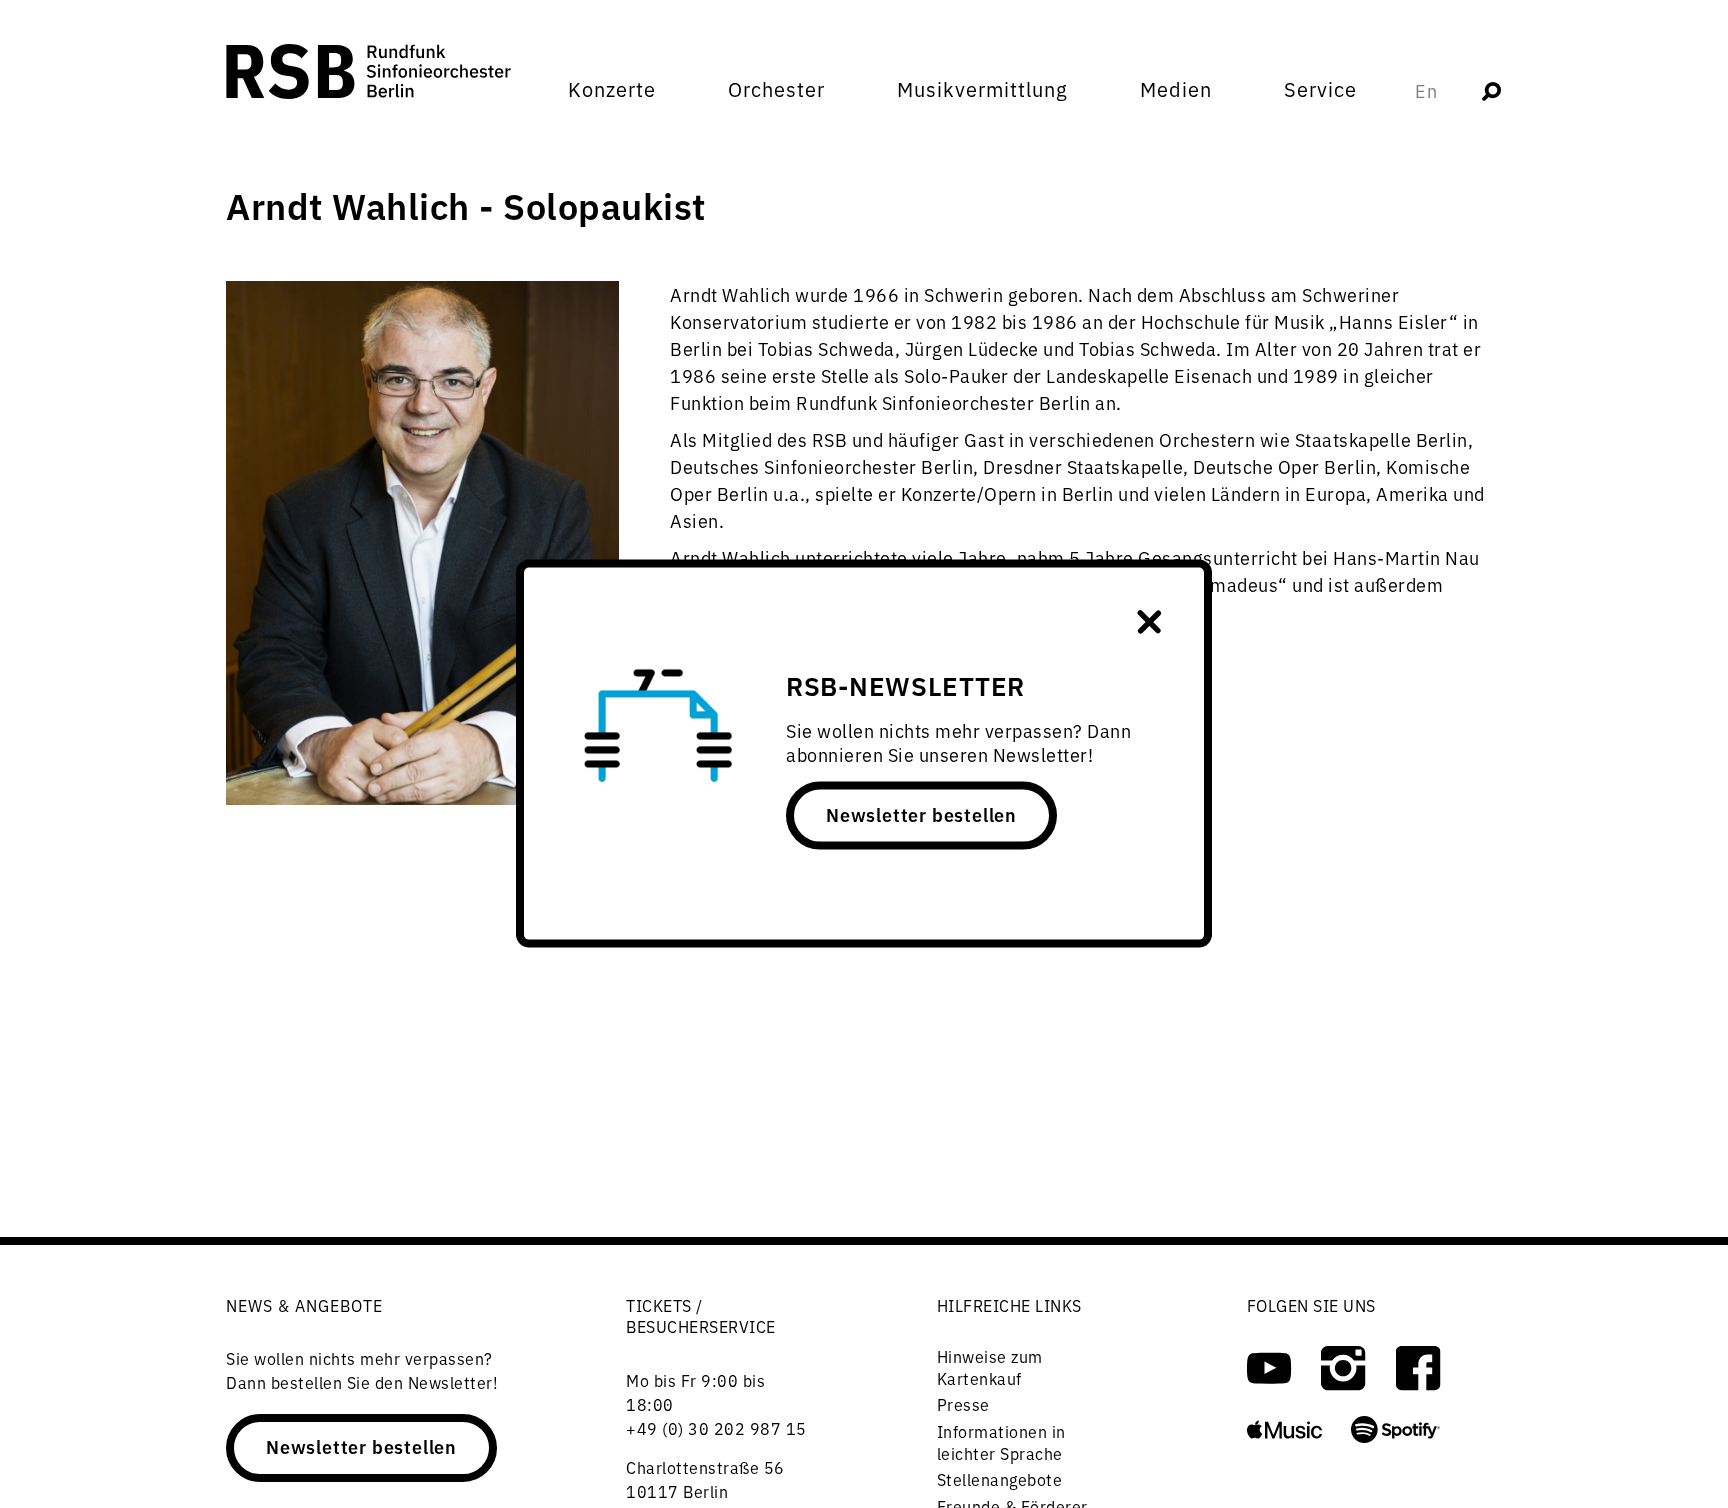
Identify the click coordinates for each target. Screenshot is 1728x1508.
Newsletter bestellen (921, 814)
